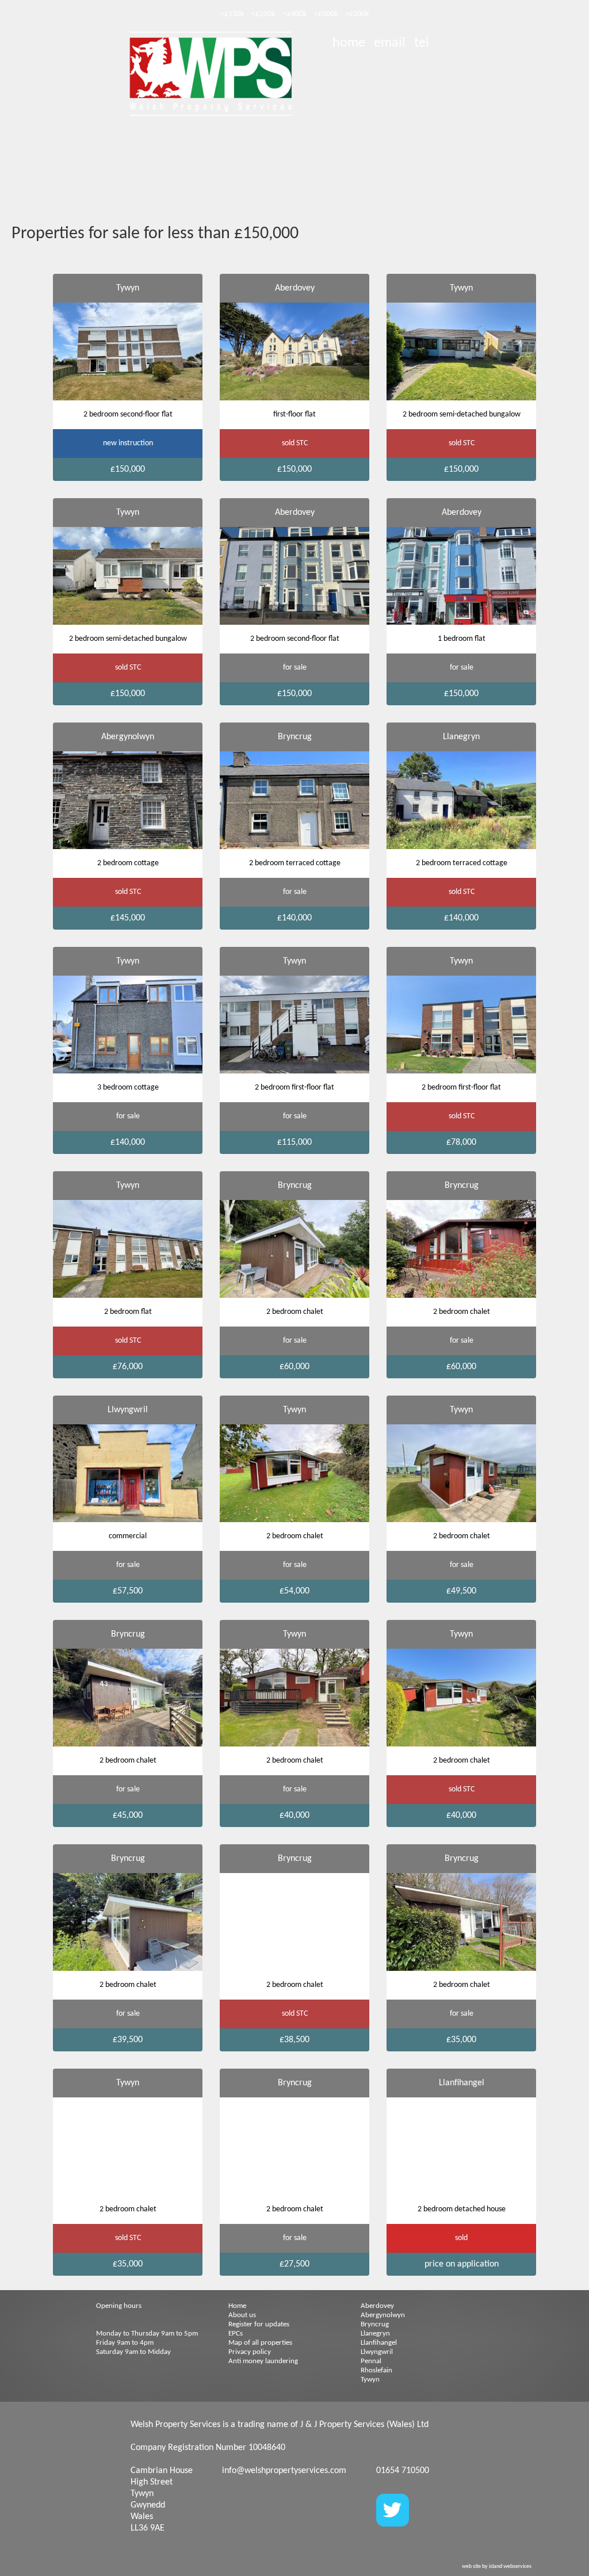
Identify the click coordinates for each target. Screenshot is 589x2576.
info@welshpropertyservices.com (284, 2471)
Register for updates (259, 2324)
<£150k (232, 14)
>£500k (357, 14)
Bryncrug (375, 2324)
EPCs (236, 2334)
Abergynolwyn (383, 2315)
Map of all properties (260, 2343)
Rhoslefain (376, 2370)
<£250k (263, 14)
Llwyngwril (377, 2352)
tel (422, 43)
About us (242, 2315)
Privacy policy (250, 2352)
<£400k (295, 14)
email (390, 43)
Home (237, 2306)
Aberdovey (377, 2306)
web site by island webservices (497, 2567)
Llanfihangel (379, 2343)
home (349, 43)
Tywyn (370, 2380)
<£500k (326, 14)
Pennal (371, 2361)
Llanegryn (375, 2334)
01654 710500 (403, 2471)
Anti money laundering (263, 2361)
